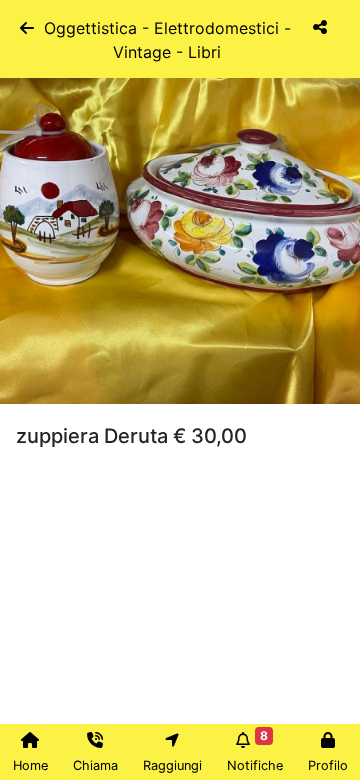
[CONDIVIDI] (320, 39)
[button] (27, 224)
